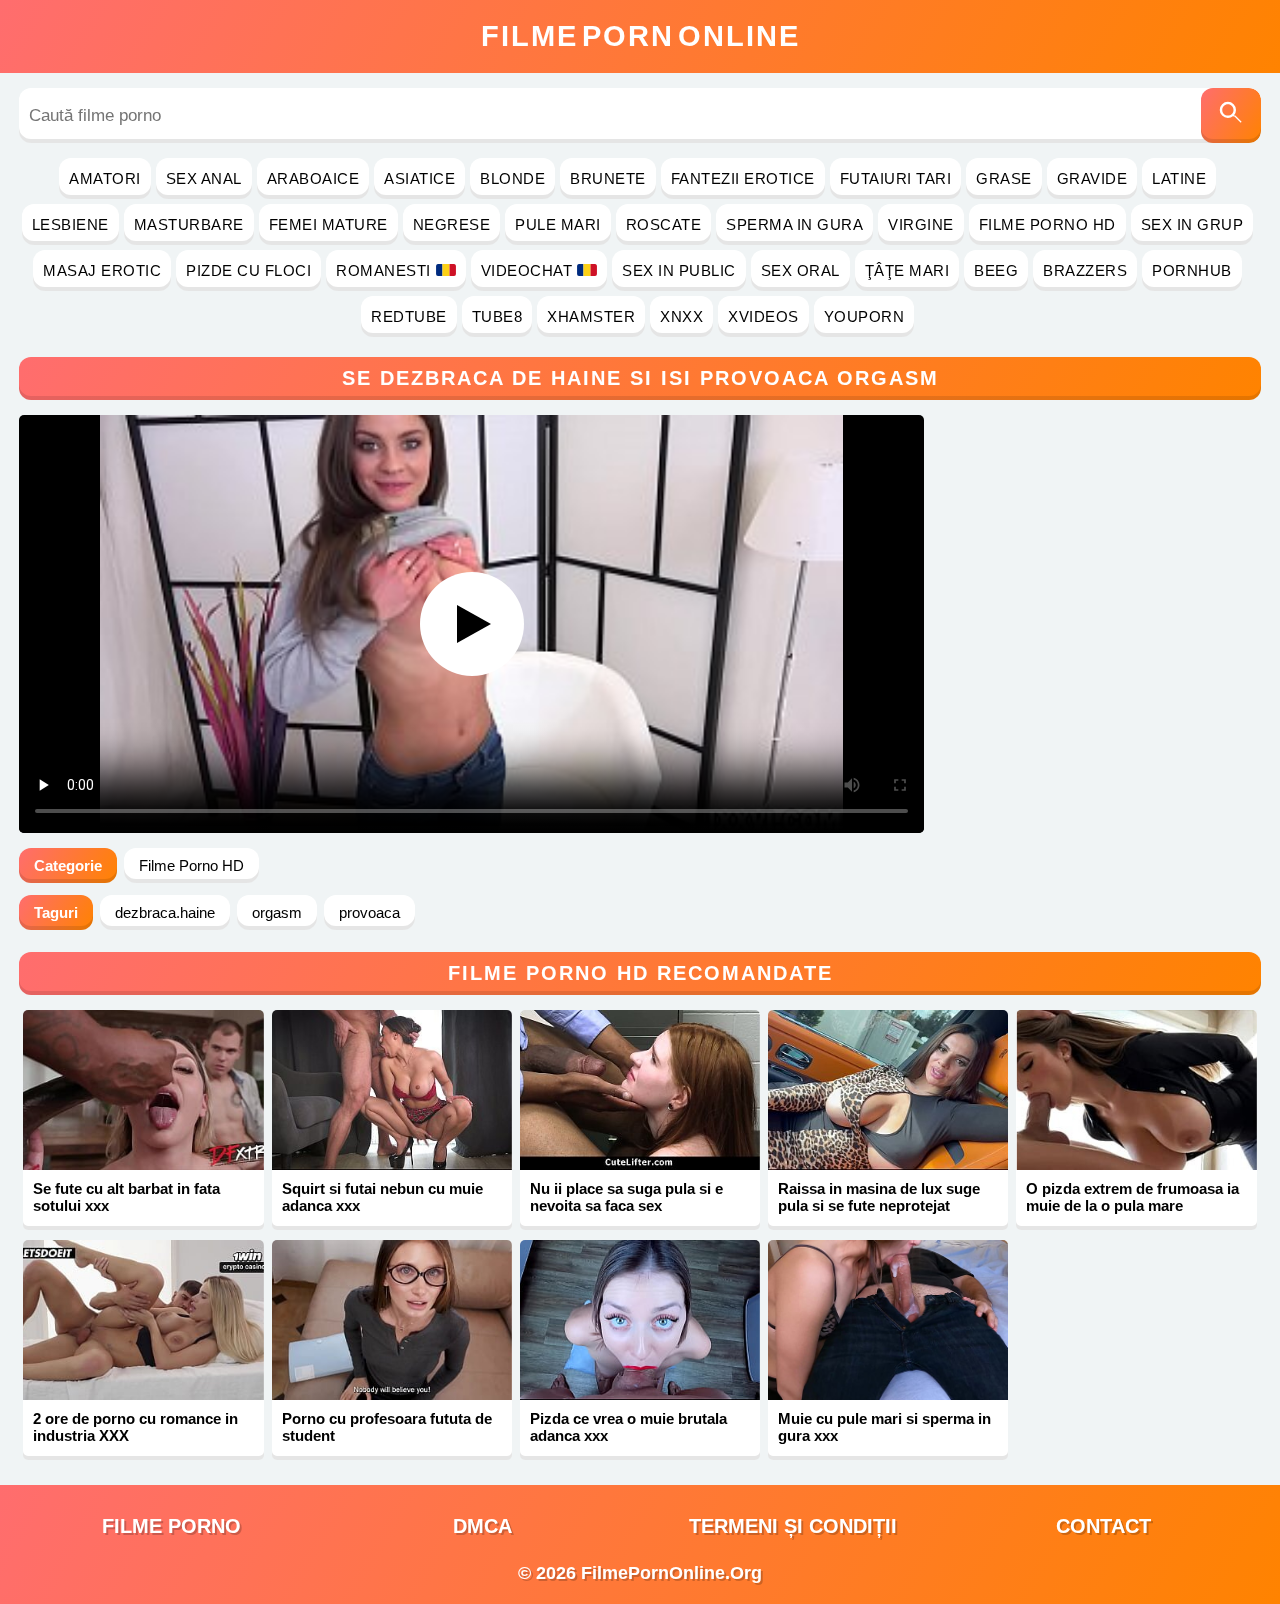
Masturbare (189, 224)
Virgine (921, 224)
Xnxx (681, 316)
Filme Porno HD (1047, 224)
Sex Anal (204, 178)
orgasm (277, 912)
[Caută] (1231, 115)
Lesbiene (70, 224)
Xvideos (763, 316)
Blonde (512, 178)
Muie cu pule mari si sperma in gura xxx (884, 1427)
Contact (1103, 1526)
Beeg (996, 270)
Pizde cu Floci (248, 270)
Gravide (1092, 178)
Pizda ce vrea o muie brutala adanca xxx (628, 1427)
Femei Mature (328, 224)
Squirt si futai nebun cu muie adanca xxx (382, 1197)
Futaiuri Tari (896, 178)
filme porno (171, 1526)
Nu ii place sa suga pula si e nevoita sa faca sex (626, 1197)
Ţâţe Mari (907, 270)
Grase (1004, 178)
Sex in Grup (1192, 224)
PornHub (1192, 270)
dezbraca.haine (165, 912)
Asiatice (419, 178)
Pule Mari (558, 224)
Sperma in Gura (794, 224)
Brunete (608, 178)
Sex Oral (800, 270)
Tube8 (497, 316)
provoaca (369, 912)
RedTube (409, 316)
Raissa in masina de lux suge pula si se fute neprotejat (879, 1197)
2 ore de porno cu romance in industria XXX (135, 1427)
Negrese (452, 224)
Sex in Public (679, 270)
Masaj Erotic (102, 270)
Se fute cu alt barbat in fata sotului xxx (126, 1197)
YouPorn (864, 316)
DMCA (482, 1526)
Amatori (105, 178)
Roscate (664, 224)
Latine (1179, 178)
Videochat (527, 270)
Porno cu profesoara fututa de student (387, 1427)
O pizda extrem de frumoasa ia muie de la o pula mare (1132, 1197)
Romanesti (383, 270)
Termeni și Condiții (793, 1526)
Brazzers (1085, 270)
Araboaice (313, 178)
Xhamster (591, 316)
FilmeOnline (640, 36)
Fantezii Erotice (743, 178)
